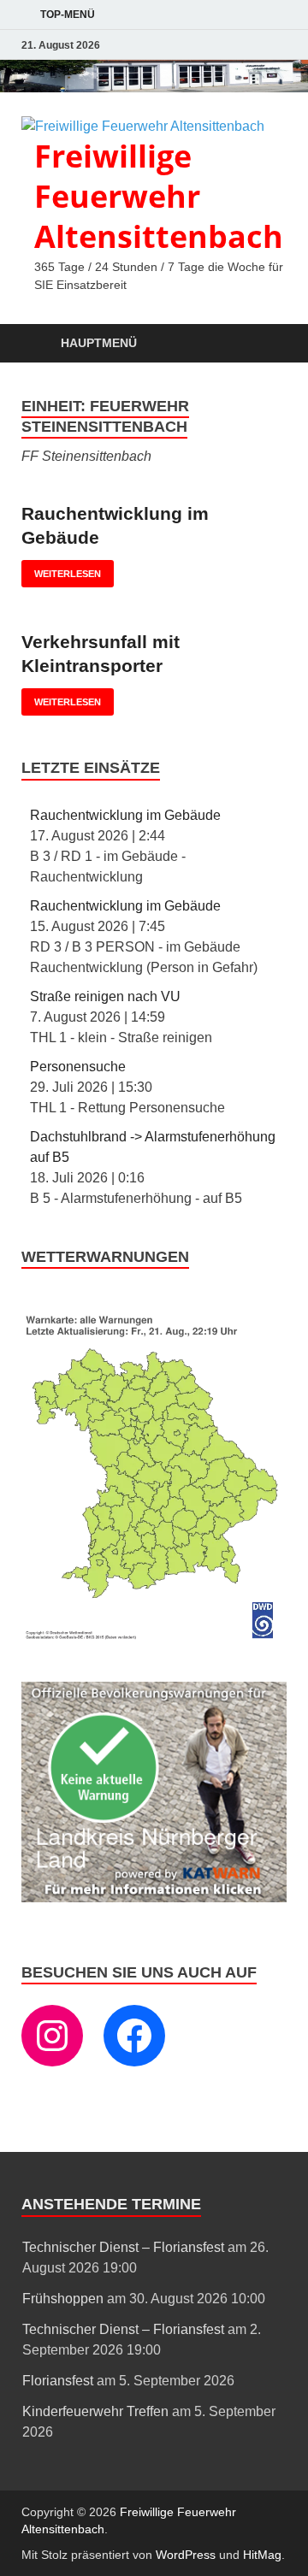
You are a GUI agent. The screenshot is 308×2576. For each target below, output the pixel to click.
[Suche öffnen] (265, 344)
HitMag (262, 2555)
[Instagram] (52, 2036)
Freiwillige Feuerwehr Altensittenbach (159, 196)
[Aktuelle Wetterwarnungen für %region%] (154, 1637)
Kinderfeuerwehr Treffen (95, 2411)
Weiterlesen (61, 569)
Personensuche (78, 1067)
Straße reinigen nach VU (105, 996)
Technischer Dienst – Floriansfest (123, 2247)
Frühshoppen (63, 2299)
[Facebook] (134, 2036)
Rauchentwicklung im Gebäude (125, 815)
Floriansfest (58, 2381)
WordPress (186, 2555)
